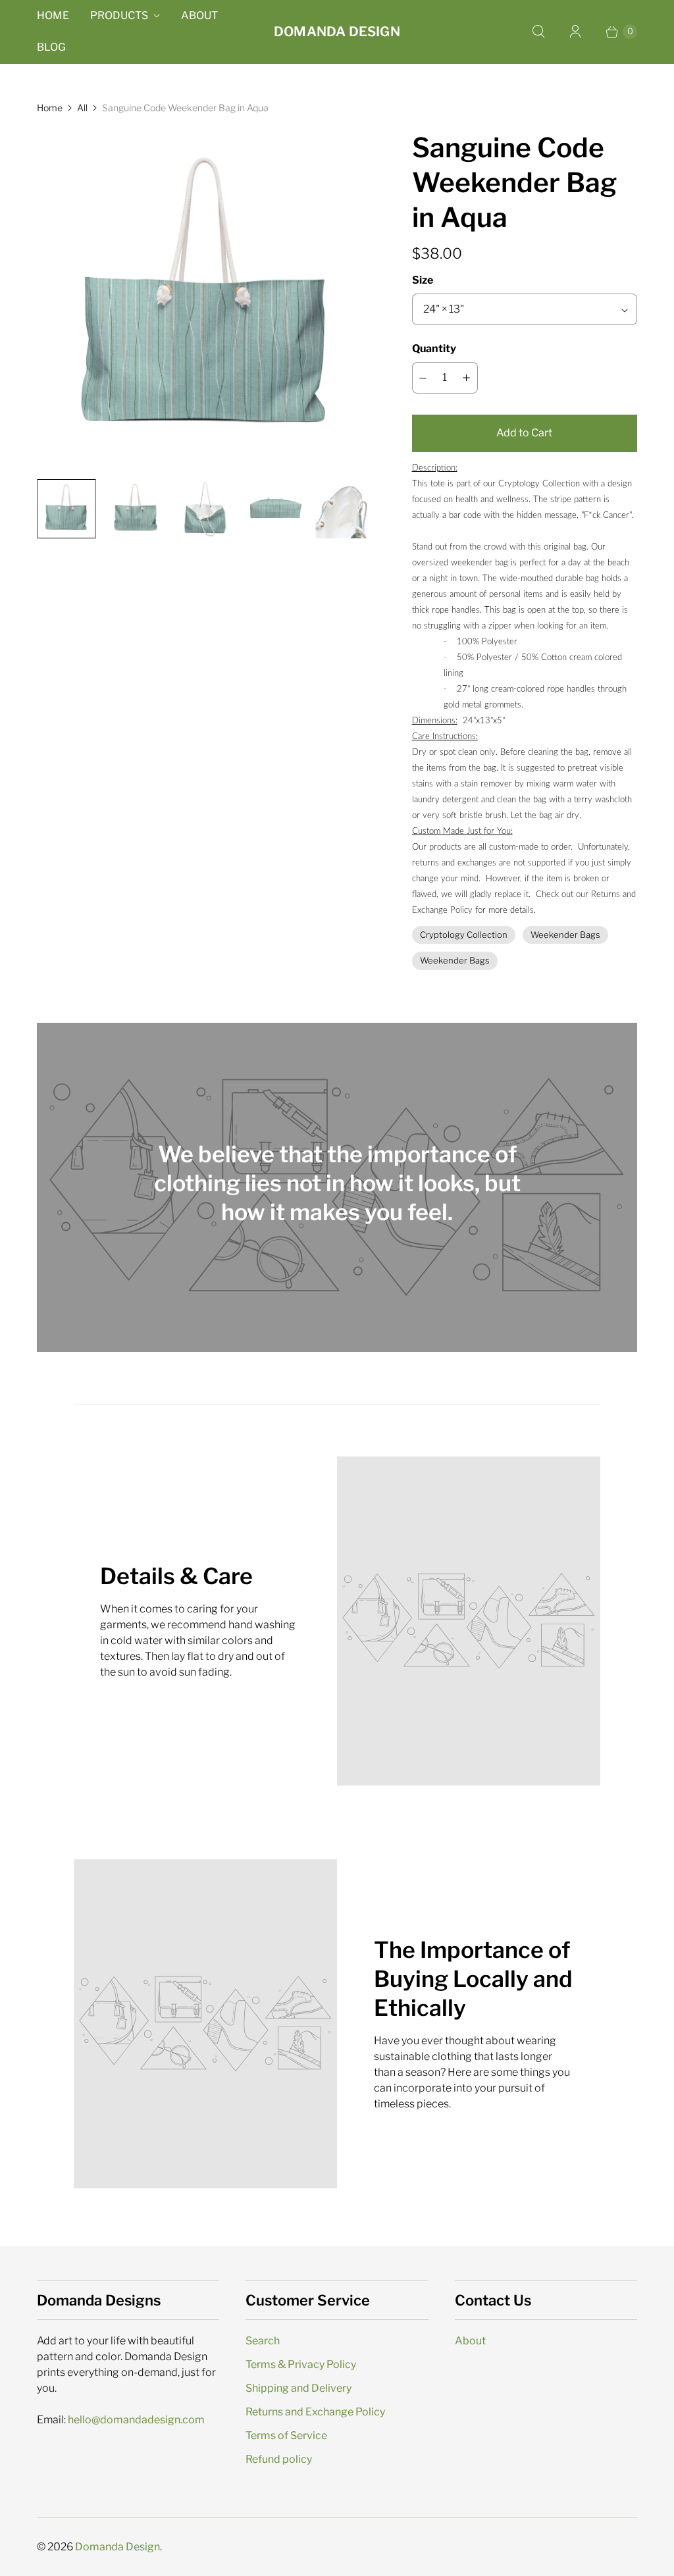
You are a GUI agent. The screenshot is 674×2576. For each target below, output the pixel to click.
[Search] (538, 32)
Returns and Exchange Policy (315, 2412)
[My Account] (575, 32)
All (82, 108)
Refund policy (279, 2459)
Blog (51, 47)
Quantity (434, 348)
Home (53, 15)
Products (119, 15)
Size (423, 280)
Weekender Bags (565, 935)
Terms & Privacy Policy (301, 2364)
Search (263, 2341)
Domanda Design (117, 2547)
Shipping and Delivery (298, 2388)
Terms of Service (286, 2435)
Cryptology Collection (464, 935)
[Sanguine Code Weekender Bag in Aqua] (206, 299)
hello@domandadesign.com (136, 2420)
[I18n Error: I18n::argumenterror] (66, 509)
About (199, 15)
